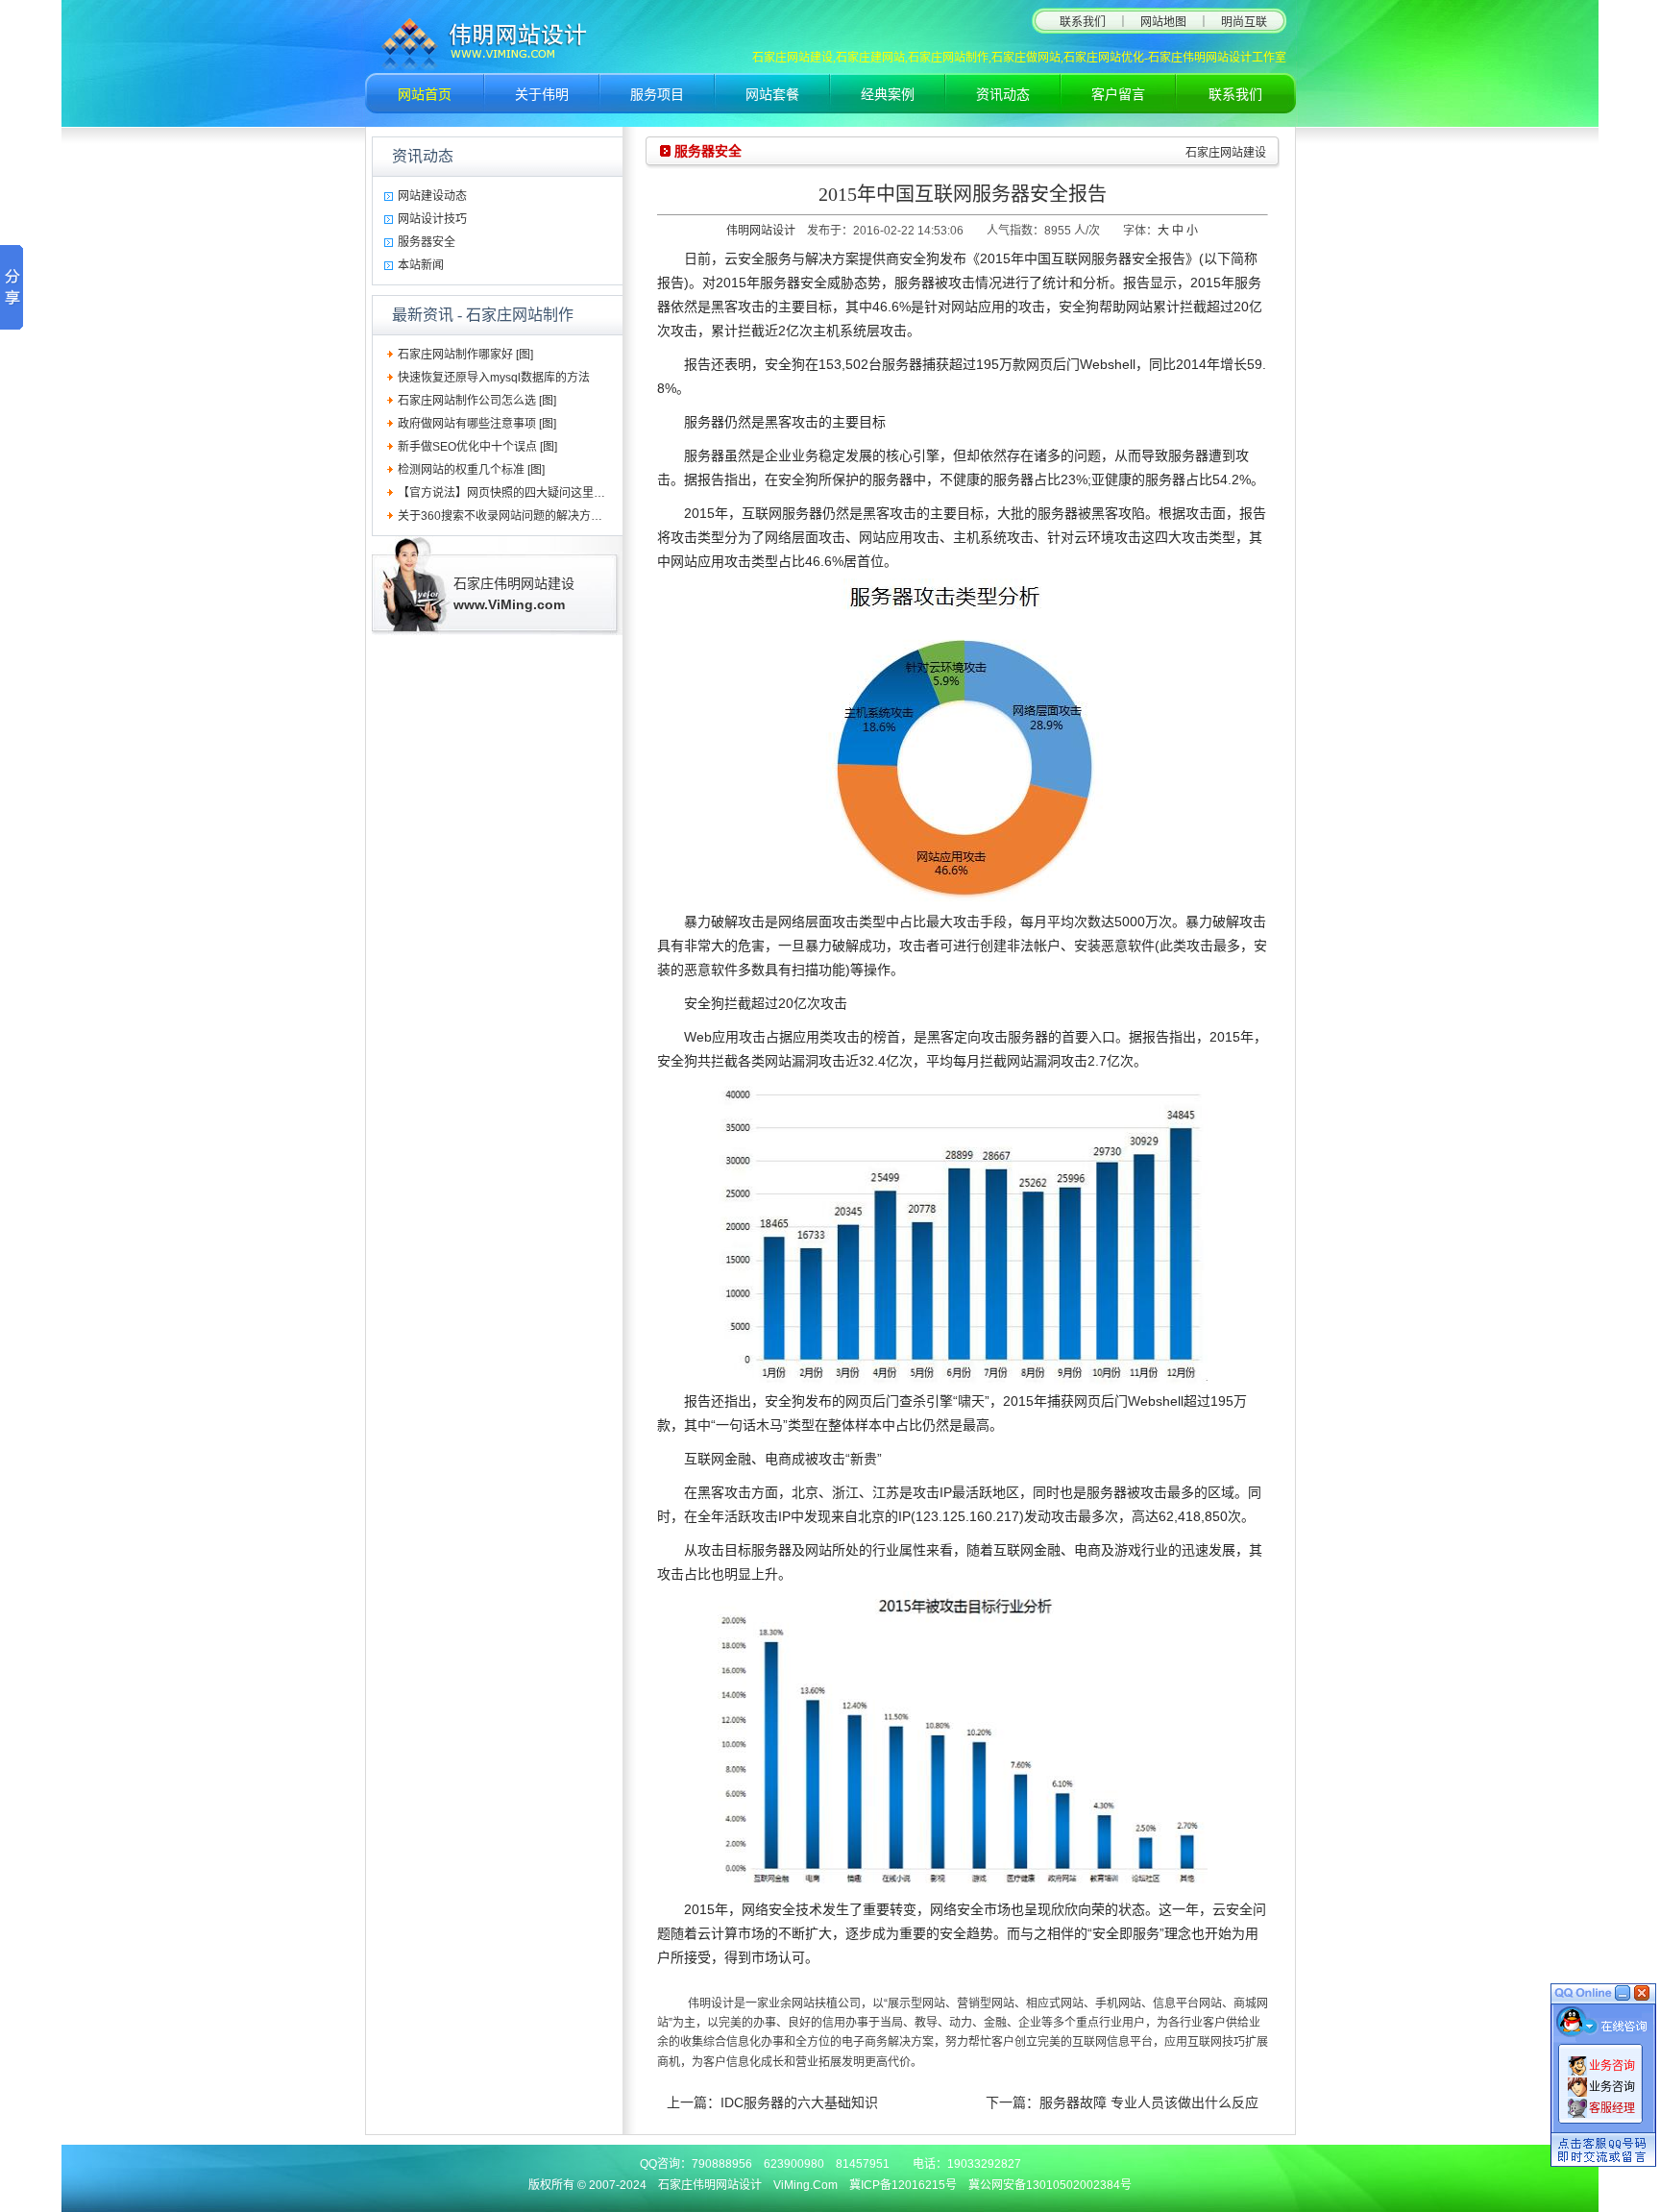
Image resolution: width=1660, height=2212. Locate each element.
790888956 (722, 2164)
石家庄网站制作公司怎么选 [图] (477, 401)
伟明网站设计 (761, 231)
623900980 (794, 2164)
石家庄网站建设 (1226, 153)
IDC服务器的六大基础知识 (799, 2102)
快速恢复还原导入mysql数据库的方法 (494, 378)
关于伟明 (542, 95)
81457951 (863, 2164)
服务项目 (657, 95)
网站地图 (1163, 22)
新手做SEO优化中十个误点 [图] (477, 447)
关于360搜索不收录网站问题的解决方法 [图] (510, 516)
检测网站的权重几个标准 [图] (471, 470)
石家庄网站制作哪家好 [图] (465, 355)
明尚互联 (1244, 22)
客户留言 (1118, 95)
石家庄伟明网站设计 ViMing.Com (748, 2185)
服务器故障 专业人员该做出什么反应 (1149, 2102)
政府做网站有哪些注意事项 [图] (477, 424)
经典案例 (888, 95)
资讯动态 (1003, 95)
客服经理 (1612, 2108)
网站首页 (425, 95)
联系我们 (1083, 22)
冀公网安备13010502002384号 (1050, 2185)
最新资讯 (423, 315)
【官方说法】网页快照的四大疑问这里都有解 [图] (523, 493)
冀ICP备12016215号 (903, 2185)
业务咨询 (1612, 2066)
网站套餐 (772, 95)
